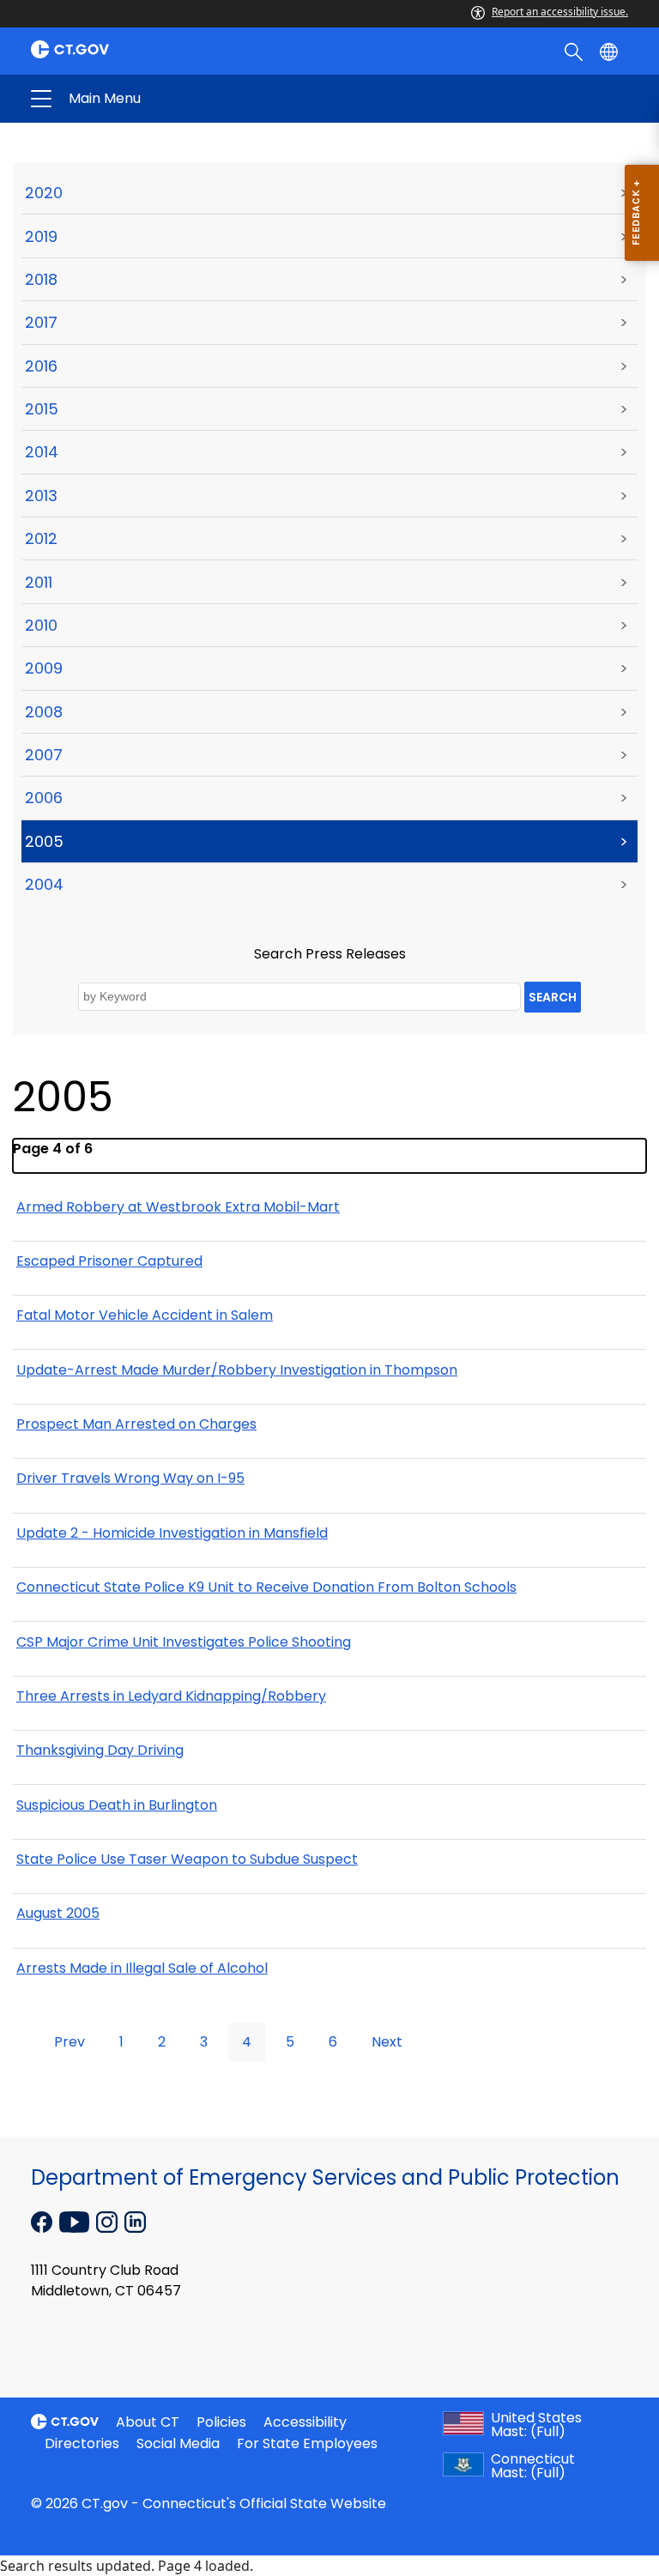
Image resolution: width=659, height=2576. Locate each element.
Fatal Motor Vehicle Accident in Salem (145, 1315)
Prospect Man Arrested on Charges (136, 1424)
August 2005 (58, 1913)
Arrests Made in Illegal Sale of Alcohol (142, 1968)
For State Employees (307, 2443)
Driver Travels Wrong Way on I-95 (130, 1478)
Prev (70, 2042)
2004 (44, 884)
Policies (221, 2422)
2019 (41, 236)
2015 (42, 409)
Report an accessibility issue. (560, 12)
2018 (41, 279)
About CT (148, 2422)
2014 (42, 452)
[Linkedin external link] (135, 2221)
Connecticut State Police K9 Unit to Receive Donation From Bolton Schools (266, 1587)
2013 (41, 496)
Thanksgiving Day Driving (100, 1750)
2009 (44, 668)
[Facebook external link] (43, 2221)
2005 (44, 841)
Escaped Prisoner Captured (109, 1261)
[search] (575, 51)
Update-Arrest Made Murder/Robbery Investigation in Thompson (237, 1370)
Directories (82, 2443)
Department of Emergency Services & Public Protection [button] (196, 99)
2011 (39, 582)
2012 (41, 538)
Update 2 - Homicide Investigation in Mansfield (172, 1533)
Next (387, 2042)
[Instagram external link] (109, 2221)
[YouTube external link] (76, 2221)
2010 (41, 625)
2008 (44, 712)
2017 (41, 322)
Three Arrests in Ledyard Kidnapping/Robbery (171, 1696)
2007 (44, 755)
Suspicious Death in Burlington (117, 1805)
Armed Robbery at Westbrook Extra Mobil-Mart (178, 1207)
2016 (41, 366)
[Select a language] (611, 51)
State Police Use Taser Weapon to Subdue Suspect (187, 1859)
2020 (44, 193)
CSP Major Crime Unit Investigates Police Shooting (184, 1642)
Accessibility (305, 2422)
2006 (44, 798)
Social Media (178, 2443)
